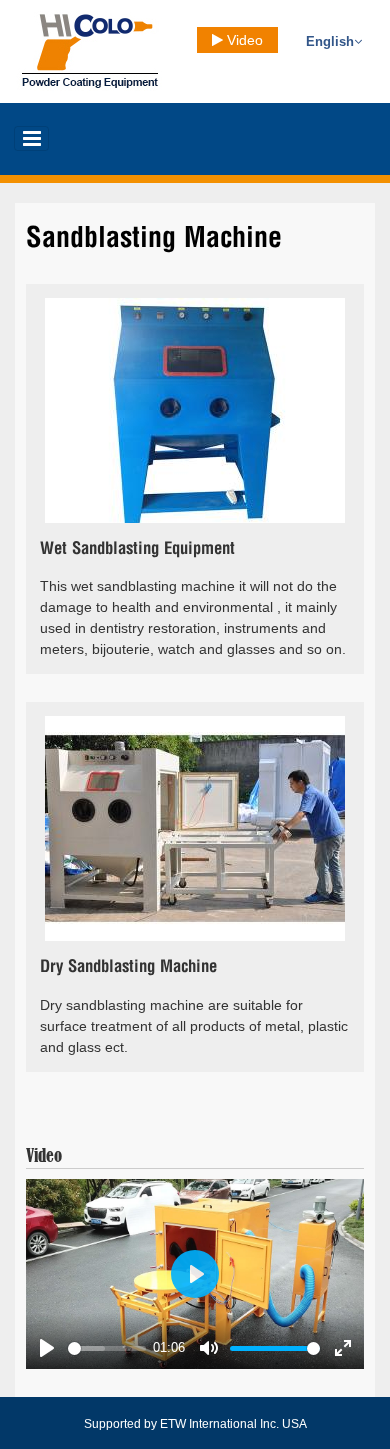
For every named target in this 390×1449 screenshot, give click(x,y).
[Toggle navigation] (31, 138)
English (330, 42)
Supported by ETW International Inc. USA (195, 1424)
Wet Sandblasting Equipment (137, 549)
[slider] (107, 1348)
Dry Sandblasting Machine (128, 967)
